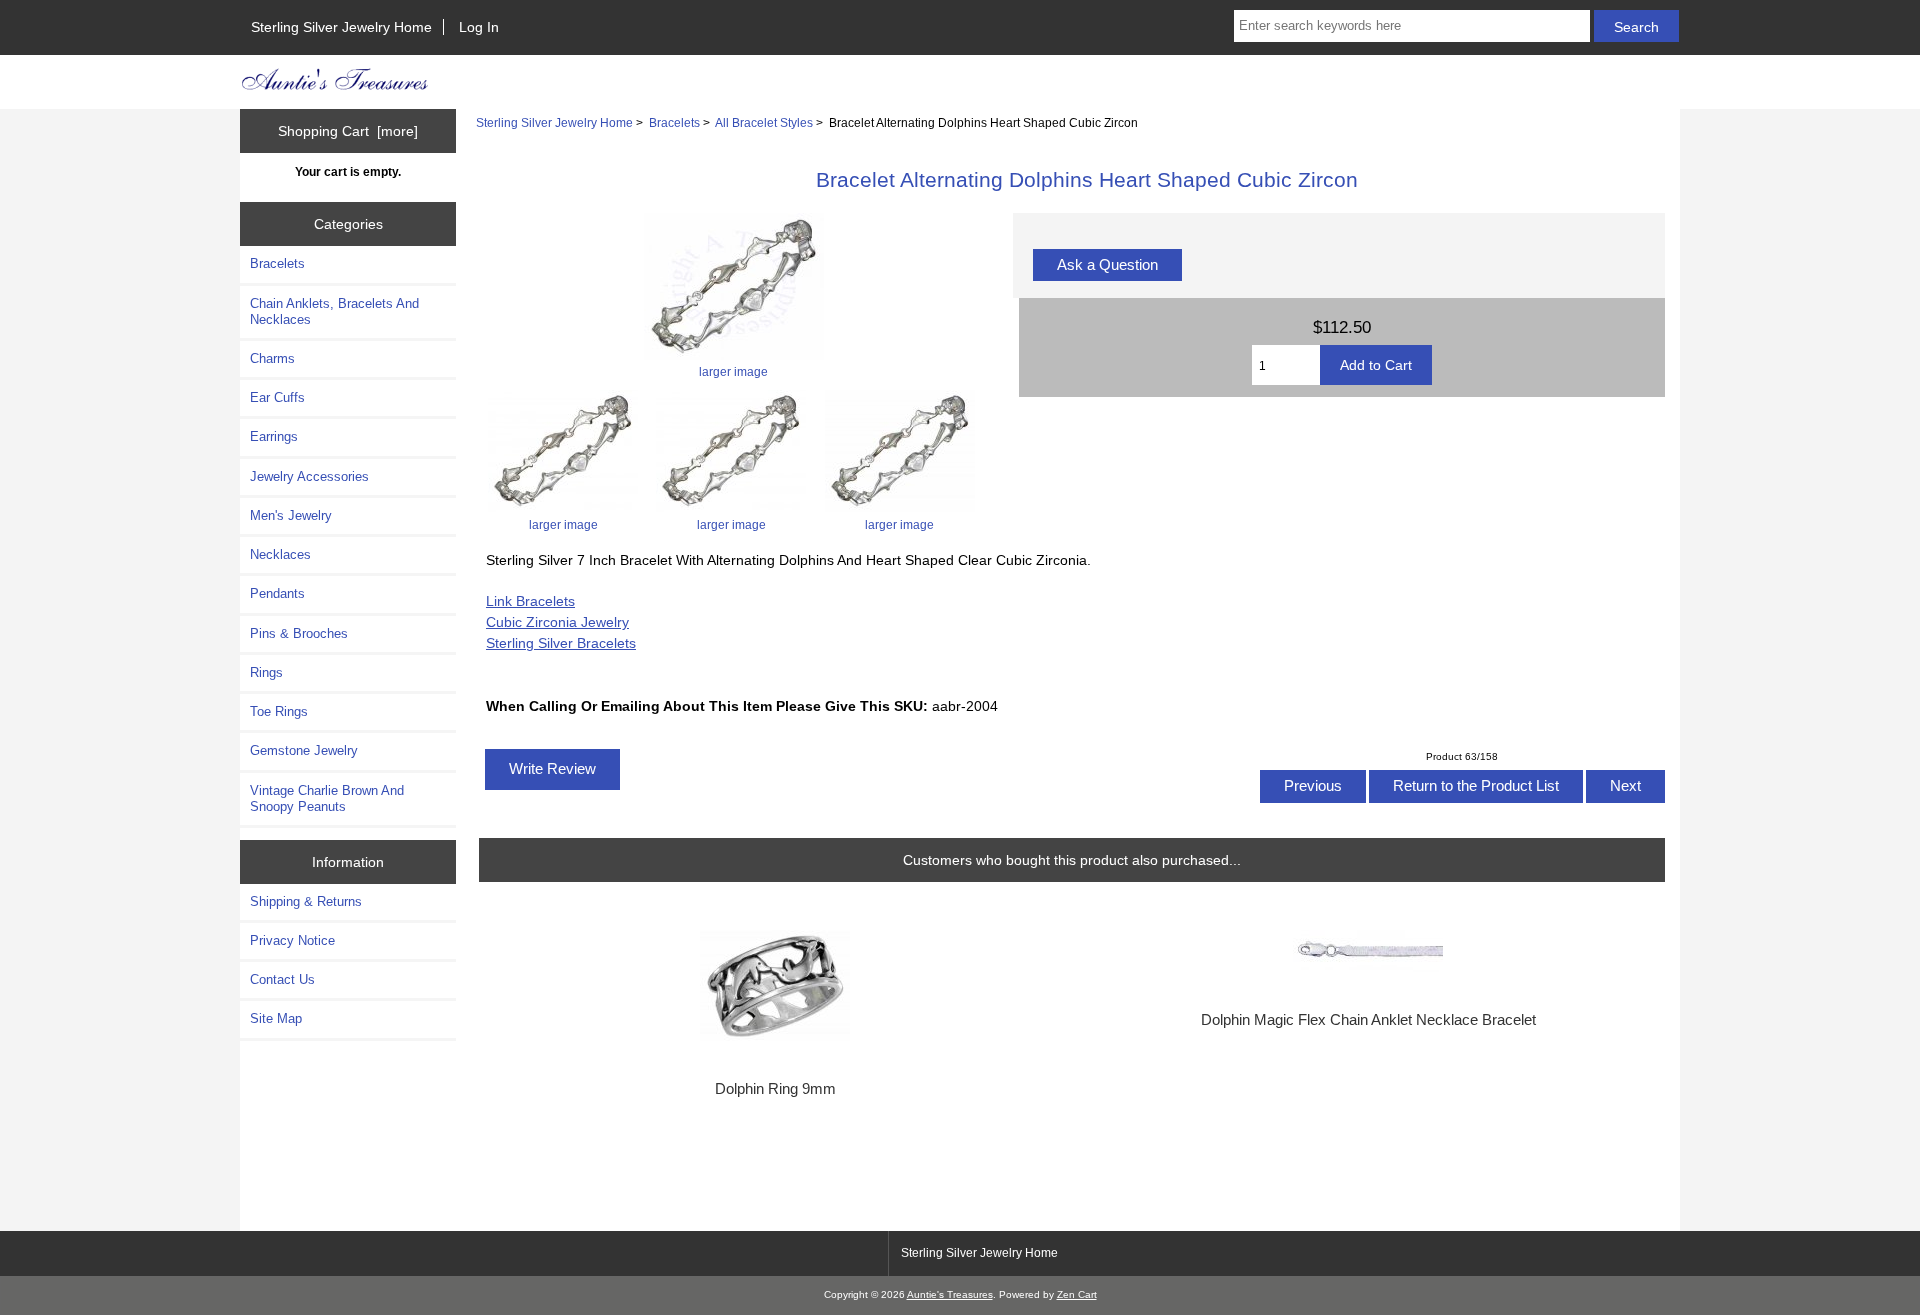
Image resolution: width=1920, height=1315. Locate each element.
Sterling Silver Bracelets (561, 643)
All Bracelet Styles (764, 122)
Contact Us (282, 979)
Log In (479, 27)
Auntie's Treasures (950, 1294)
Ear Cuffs (277, 397)
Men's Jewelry (291, 515)
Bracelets (674, 122)
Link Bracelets (530, 601)
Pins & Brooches (299, 633)
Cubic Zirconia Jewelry (557, 622)
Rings (266, 672)
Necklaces (280, 554)
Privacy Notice (292, 940)
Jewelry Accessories (309, 476)
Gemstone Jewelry (304, 750)
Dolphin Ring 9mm (775, 1089)
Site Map (276, 1018)
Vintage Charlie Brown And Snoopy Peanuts (327, 798)
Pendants (277, 593)
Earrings (274, 436)
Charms (272, 358)
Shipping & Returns (306, 901)
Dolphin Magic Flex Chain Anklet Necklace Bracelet (1368, 1020)
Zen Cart (1077, 1294)
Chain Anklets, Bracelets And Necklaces (334, 311)
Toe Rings (279, 711)
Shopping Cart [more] (348, 131)
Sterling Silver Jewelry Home (341, 27)
